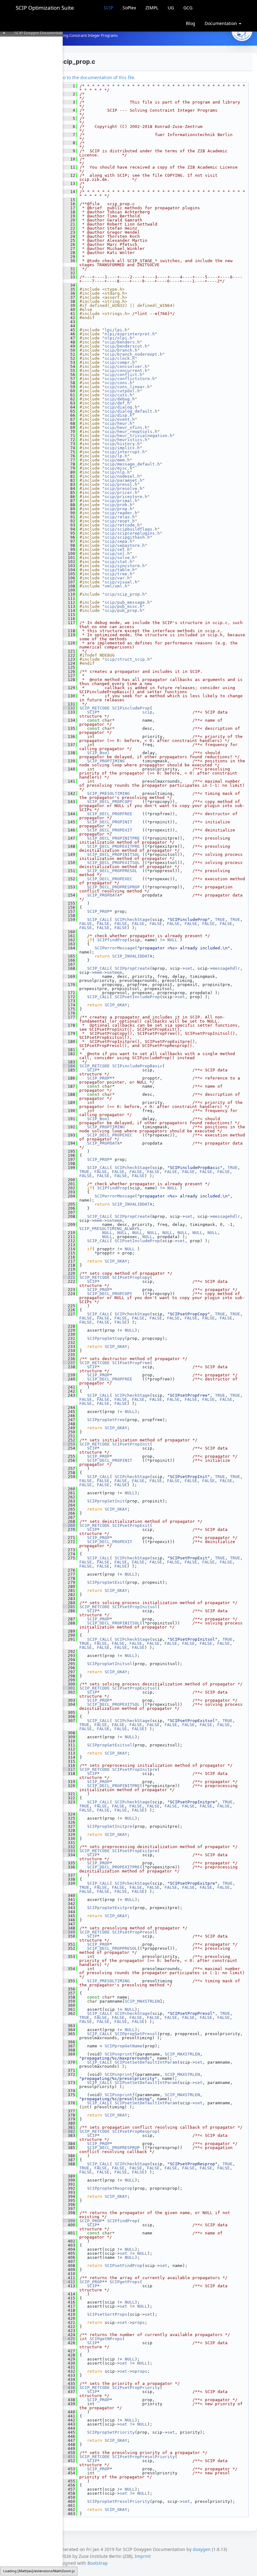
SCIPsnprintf (120, 2054)
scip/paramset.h (123, 480)
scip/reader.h (121, 513)
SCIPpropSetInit (106, 1501)
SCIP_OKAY (116, 1005)
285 (69, 1607)
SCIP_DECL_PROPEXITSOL (113, 863)
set (189, 968)
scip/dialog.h (121, 407)
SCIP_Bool (98, 753)
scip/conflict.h (123, 375)
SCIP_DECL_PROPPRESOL (112, 871)
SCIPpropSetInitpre (110, 1826)
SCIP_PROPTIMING (106, 761)
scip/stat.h (118, 562)
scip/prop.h (118, 509)
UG (171, 8)
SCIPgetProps (125, 2282)
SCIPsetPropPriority (136, 2388)
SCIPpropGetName (123, 2046)
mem (98, 972)
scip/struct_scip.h (127, 659)
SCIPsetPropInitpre (135, 1769)
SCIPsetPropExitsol (135, 1688)
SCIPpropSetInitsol (110, 1664)
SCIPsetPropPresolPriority (144, 2457)
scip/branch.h (121, 350)
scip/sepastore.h (125, 545)
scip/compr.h (120, 362)
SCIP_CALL (98, 920)
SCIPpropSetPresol (136, 2034)
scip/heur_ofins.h (126, 427)
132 (69, 708)
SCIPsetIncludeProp (137, 997)
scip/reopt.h (120, 521)
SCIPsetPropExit (131, 1525)
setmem (114, 972)
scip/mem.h (117, 460)
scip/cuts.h (118, 395)
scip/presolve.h (123, 488)
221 (69, 1277)
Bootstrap (98, 2563)
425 (69, 2339)
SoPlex (129, 8)
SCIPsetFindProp (123, 2266)
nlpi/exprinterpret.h (130, 334)
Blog (191, 23)
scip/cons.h (118, 383)
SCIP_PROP (98, 911)
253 (69, 1444)
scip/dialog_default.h (131, 411)
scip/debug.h (120, 399)
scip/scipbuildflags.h (131, 529)
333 (69, 1851)
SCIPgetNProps (106, 2339)
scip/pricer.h (121, 493)
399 (69, 2221)
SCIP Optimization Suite (45, 8)
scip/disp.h (118, 415)
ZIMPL (152, 8)
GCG (188, 8)
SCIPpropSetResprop (110, 2188)
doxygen (202, 2549)
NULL (172, 940)
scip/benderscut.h (126, 346)
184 (69, 1066)
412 (69, 2282)
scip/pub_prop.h (123, 610)
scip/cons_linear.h (127, 387)
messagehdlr (226, 968)
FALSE (86, 924)
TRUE (220, 920)
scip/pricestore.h (126, 497)
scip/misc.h (118, 468)
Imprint (143, 2556)
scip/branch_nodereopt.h (134, 354)
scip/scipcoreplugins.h (132, 533)
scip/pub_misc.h (123, 606)
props (139, 2322)
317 (69, 1769)
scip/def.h (117, 403)
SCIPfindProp (112, 940)
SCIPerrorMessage (115, 948)
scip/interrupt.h (125, 452)
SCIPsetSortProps (107, 2314)
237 (69, 1363)
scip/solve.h (120, 558)
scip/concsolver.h (126, 366)
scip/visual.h (121, 582)
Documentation (221, 23)
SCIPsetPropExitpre (135, 1851)
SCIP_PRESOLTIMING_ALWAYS (109, 1229)
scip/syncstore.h (125, 566)
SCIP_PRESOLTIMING (108, 793)
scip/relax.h (120, 517)
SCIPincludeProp (131, 708)
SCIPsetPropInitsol (135, 1607)
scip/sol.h (117, 554)
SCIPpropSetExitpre (110, 1908)
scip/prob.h (118, 505)
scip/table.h (120, 570)
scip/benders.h (122, 342)
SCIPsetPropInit (131, 1444)
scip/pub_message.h (127, 602)
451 (69, 2457)
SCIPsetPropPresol (134, 1932)
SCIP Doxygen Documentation (40, 33)
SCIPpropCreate (132, 968)
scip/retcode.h (122, 525)
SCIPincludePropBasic (137, 1066)
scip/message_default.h (132, 464)
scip (147, 712)
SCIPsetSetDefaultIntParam (146, 2062)
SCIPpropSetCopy (106, 1338)
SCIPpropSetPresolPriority (118, 2501)
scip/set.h (117, 549)
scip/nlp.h (117, 472)
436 (69, 2388)
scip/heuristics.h (126, 440)
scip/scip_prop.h (125, 594)
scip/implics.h (122, 448)
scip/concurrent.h (126, 371)
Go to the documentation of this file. (98, 77)
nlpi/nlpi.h (118, 338)
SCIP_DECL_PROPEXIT (110, 830)
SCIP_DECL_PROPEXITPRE (113, 846)
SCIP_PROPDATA (103, 895)
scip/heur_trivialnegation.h (139, 436)
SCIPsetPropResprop (135, 2131)
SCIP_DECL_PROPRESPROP (113, 887)
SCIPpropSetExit (106, 1582)
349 (69, 1932)
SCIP (108, 8)
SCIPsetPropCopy (131, 1277)
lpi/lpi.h (116, 330)
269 (69, 1525)
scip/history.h (122, 444)
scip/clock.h (120, 358)
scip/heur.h (118, 423)
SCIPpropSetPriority (111, 2432)
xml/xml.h (116, 586)
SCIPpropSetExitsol (110, 1745)
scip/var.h (117, 578)
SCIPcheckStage (132, 920)
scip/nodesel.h (122, 476)
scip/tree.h (118, 574)
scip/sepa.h (118, 541)
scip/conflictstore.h (130, 379)
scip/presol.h (121, 484)
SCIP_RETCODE (95, 708)
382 (69, 2131)
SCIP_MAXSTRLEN (142, 2001)
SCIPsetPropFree (131, 1363)
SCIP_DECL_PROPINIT (110, 822)
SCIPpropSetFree (106, 1420)
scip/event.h (120, 419)
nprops (140, 2371)
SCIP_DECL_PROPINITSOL (113, 854)
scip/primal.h (121, 501)
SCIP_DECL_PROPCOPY (110, 802)
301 (69, 1688)
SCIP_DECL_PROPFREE (110, 814)
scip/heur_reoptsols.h (131, 432)
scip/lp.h (116, 456)
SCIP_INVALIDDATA (132, 956)
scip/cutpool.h (122, 391)
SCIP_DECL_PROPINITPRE (113, 838)
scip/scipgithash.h (127, 537)
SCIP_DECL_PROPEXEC (110, 879)
